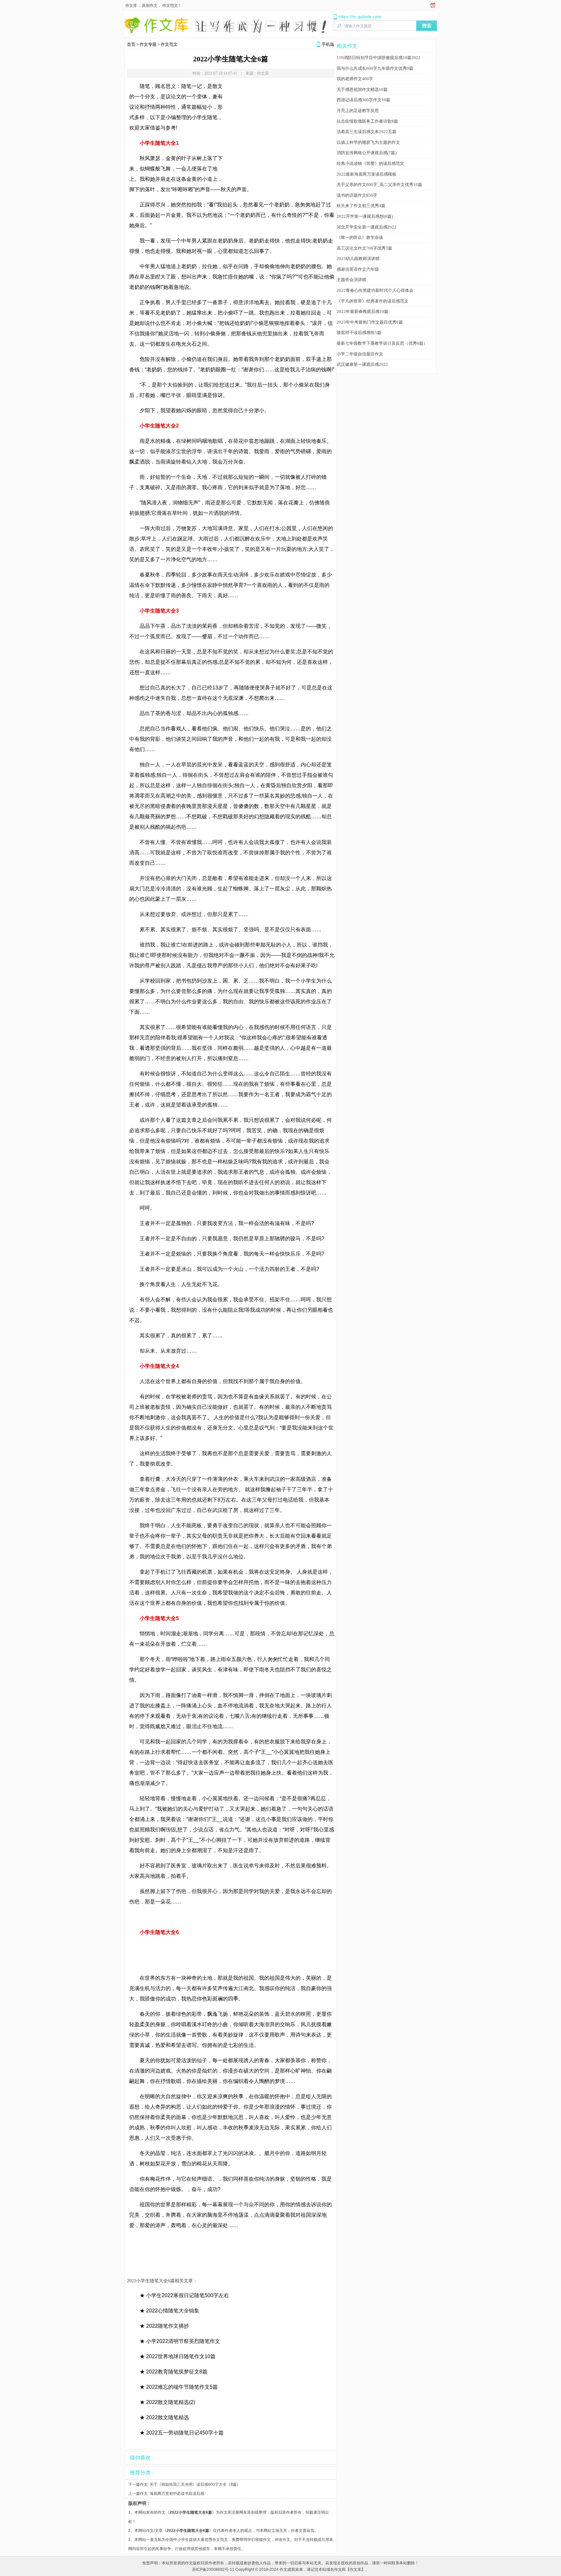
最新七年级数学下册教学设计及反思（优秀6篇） (382, 343)
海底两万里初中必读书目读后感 (177, 2494)
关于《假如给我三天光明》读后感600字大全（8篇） (195, 2484)
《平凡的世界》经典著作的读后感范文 (373, 301)
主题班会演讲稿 (351, 280)
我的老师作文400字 (355, 79)
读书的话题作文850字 (357, 195)
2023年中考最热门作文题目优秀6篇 (370, 322)
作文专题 (148, 44)
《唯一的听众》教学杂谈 (360, 237)
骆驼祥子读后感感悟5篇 (359, 333)
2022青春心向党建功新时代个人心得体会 (375, 290)
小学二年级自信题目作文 (360, 354)
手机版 (328, 44)
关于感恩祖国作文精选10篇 (362, 89)
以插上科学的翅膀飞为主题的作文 (368, 142)
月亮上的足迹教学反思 (358, 111)
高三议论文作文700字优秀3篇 (364, 248)
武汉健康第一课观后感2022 (362, 364)
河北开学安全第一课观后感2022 (367, 227)
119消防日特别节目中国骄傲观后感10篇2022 (379, 58)
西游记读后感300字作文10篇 (363, 100)
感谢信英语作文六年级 (358, 269)
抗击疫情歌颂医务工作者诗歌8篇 (367, 121)
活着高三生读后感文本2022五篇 (367, 132)
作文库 (131, 6)
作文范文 (170, 6)
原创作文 (150, 6)
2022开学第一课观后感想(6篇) (365, 216)
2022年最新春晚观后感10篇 (362, 311)
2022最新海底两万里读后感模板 (367, 174)
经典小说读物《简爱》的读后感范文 (370, 163)
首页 (131, 44)
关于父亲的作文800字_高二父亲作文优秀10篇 (379, 185)
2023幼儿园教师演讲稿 (358, 259)
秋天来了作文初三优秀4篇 (361, 206)
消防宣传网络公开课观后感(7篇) (367, 153)
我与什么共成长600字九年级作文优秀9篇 (375, 68)
